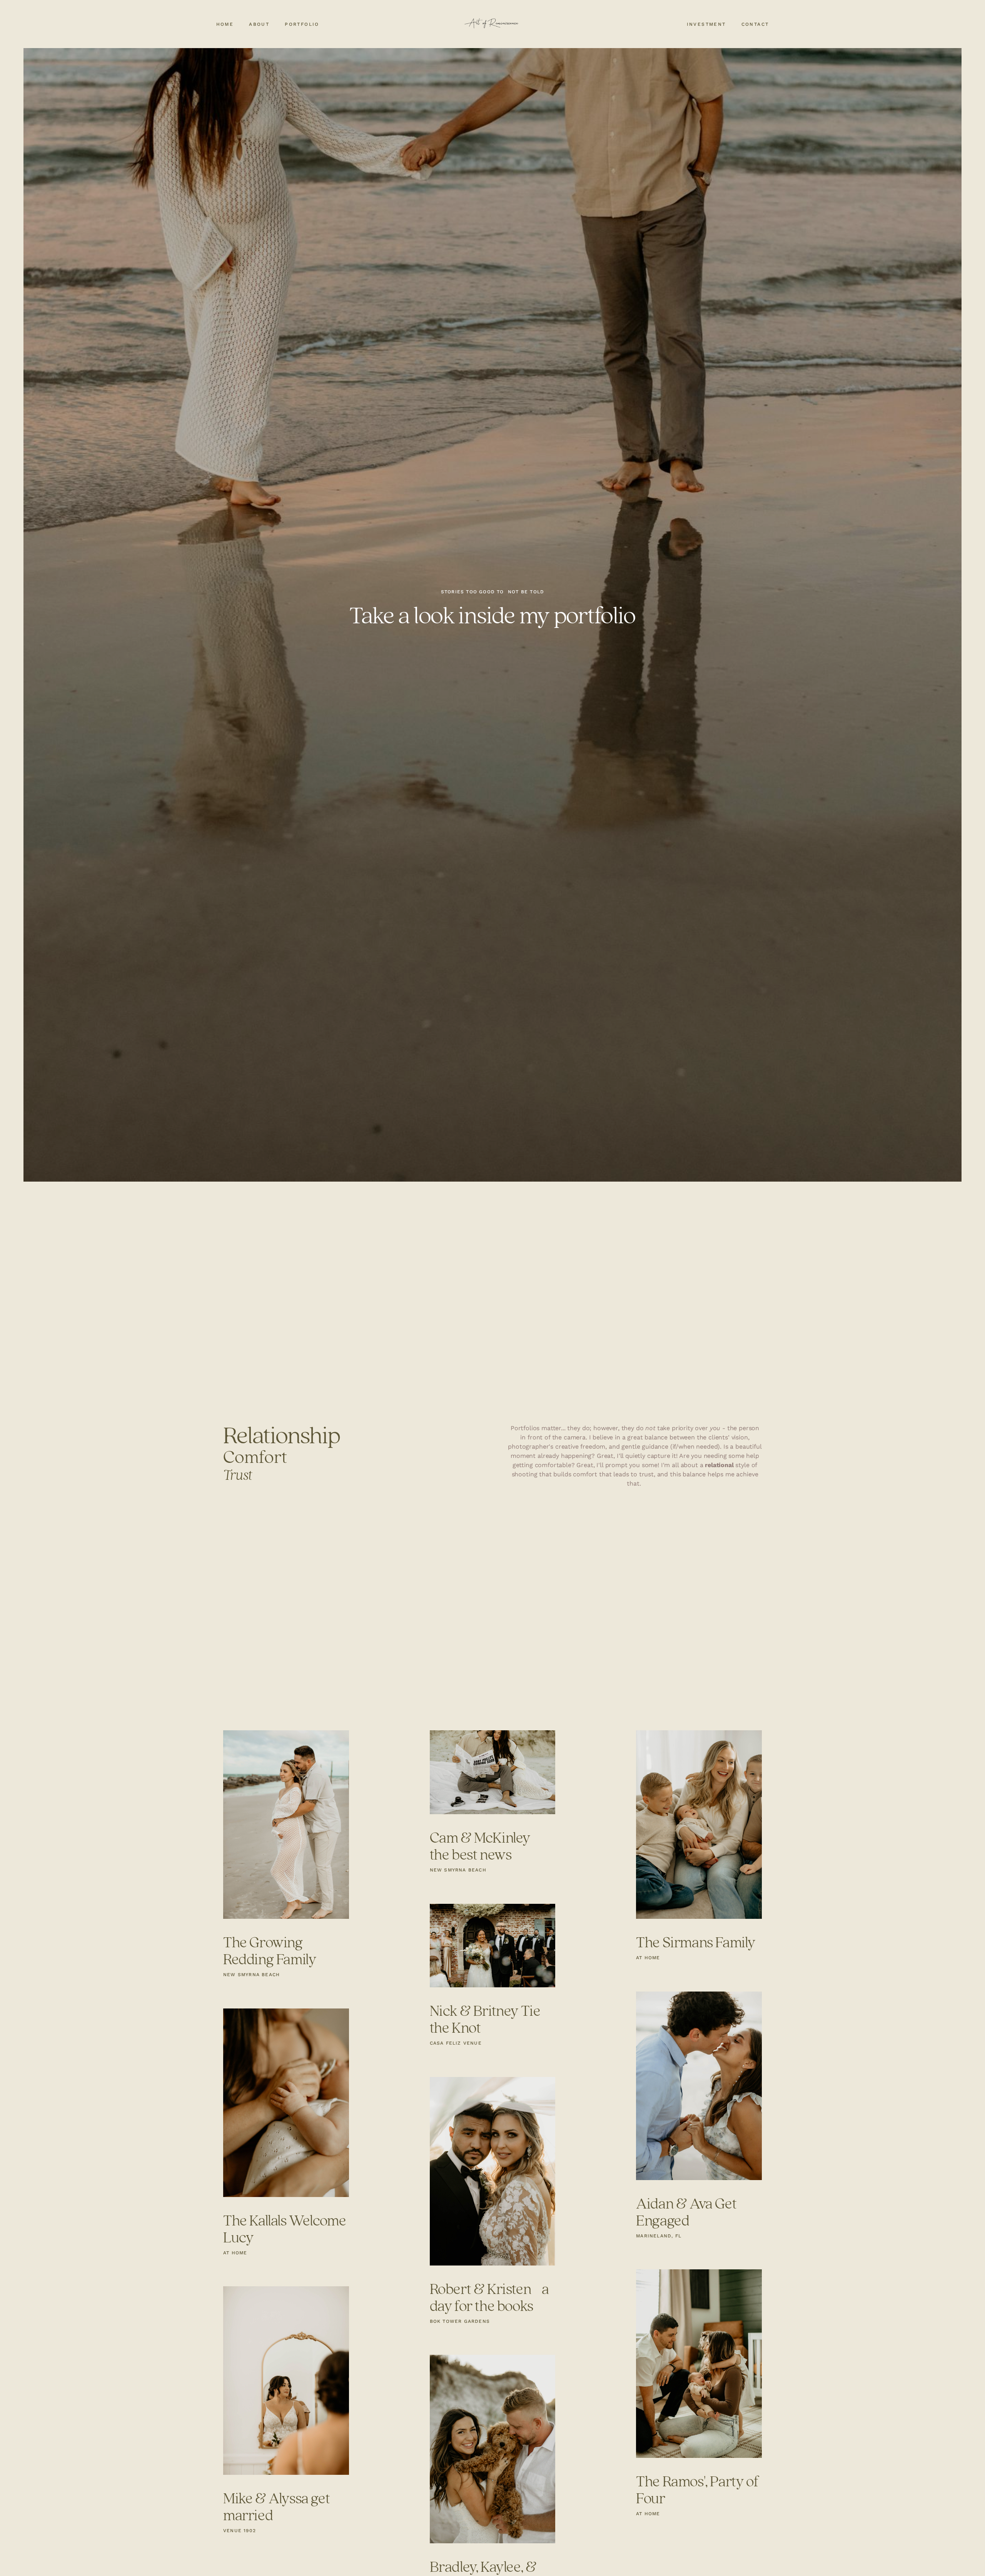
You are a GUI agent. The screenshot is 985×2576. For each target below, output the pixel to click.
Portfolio (302, 24)
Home (225, 24)
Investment (706, 24)
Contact (755, 24)
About (259, 24)
